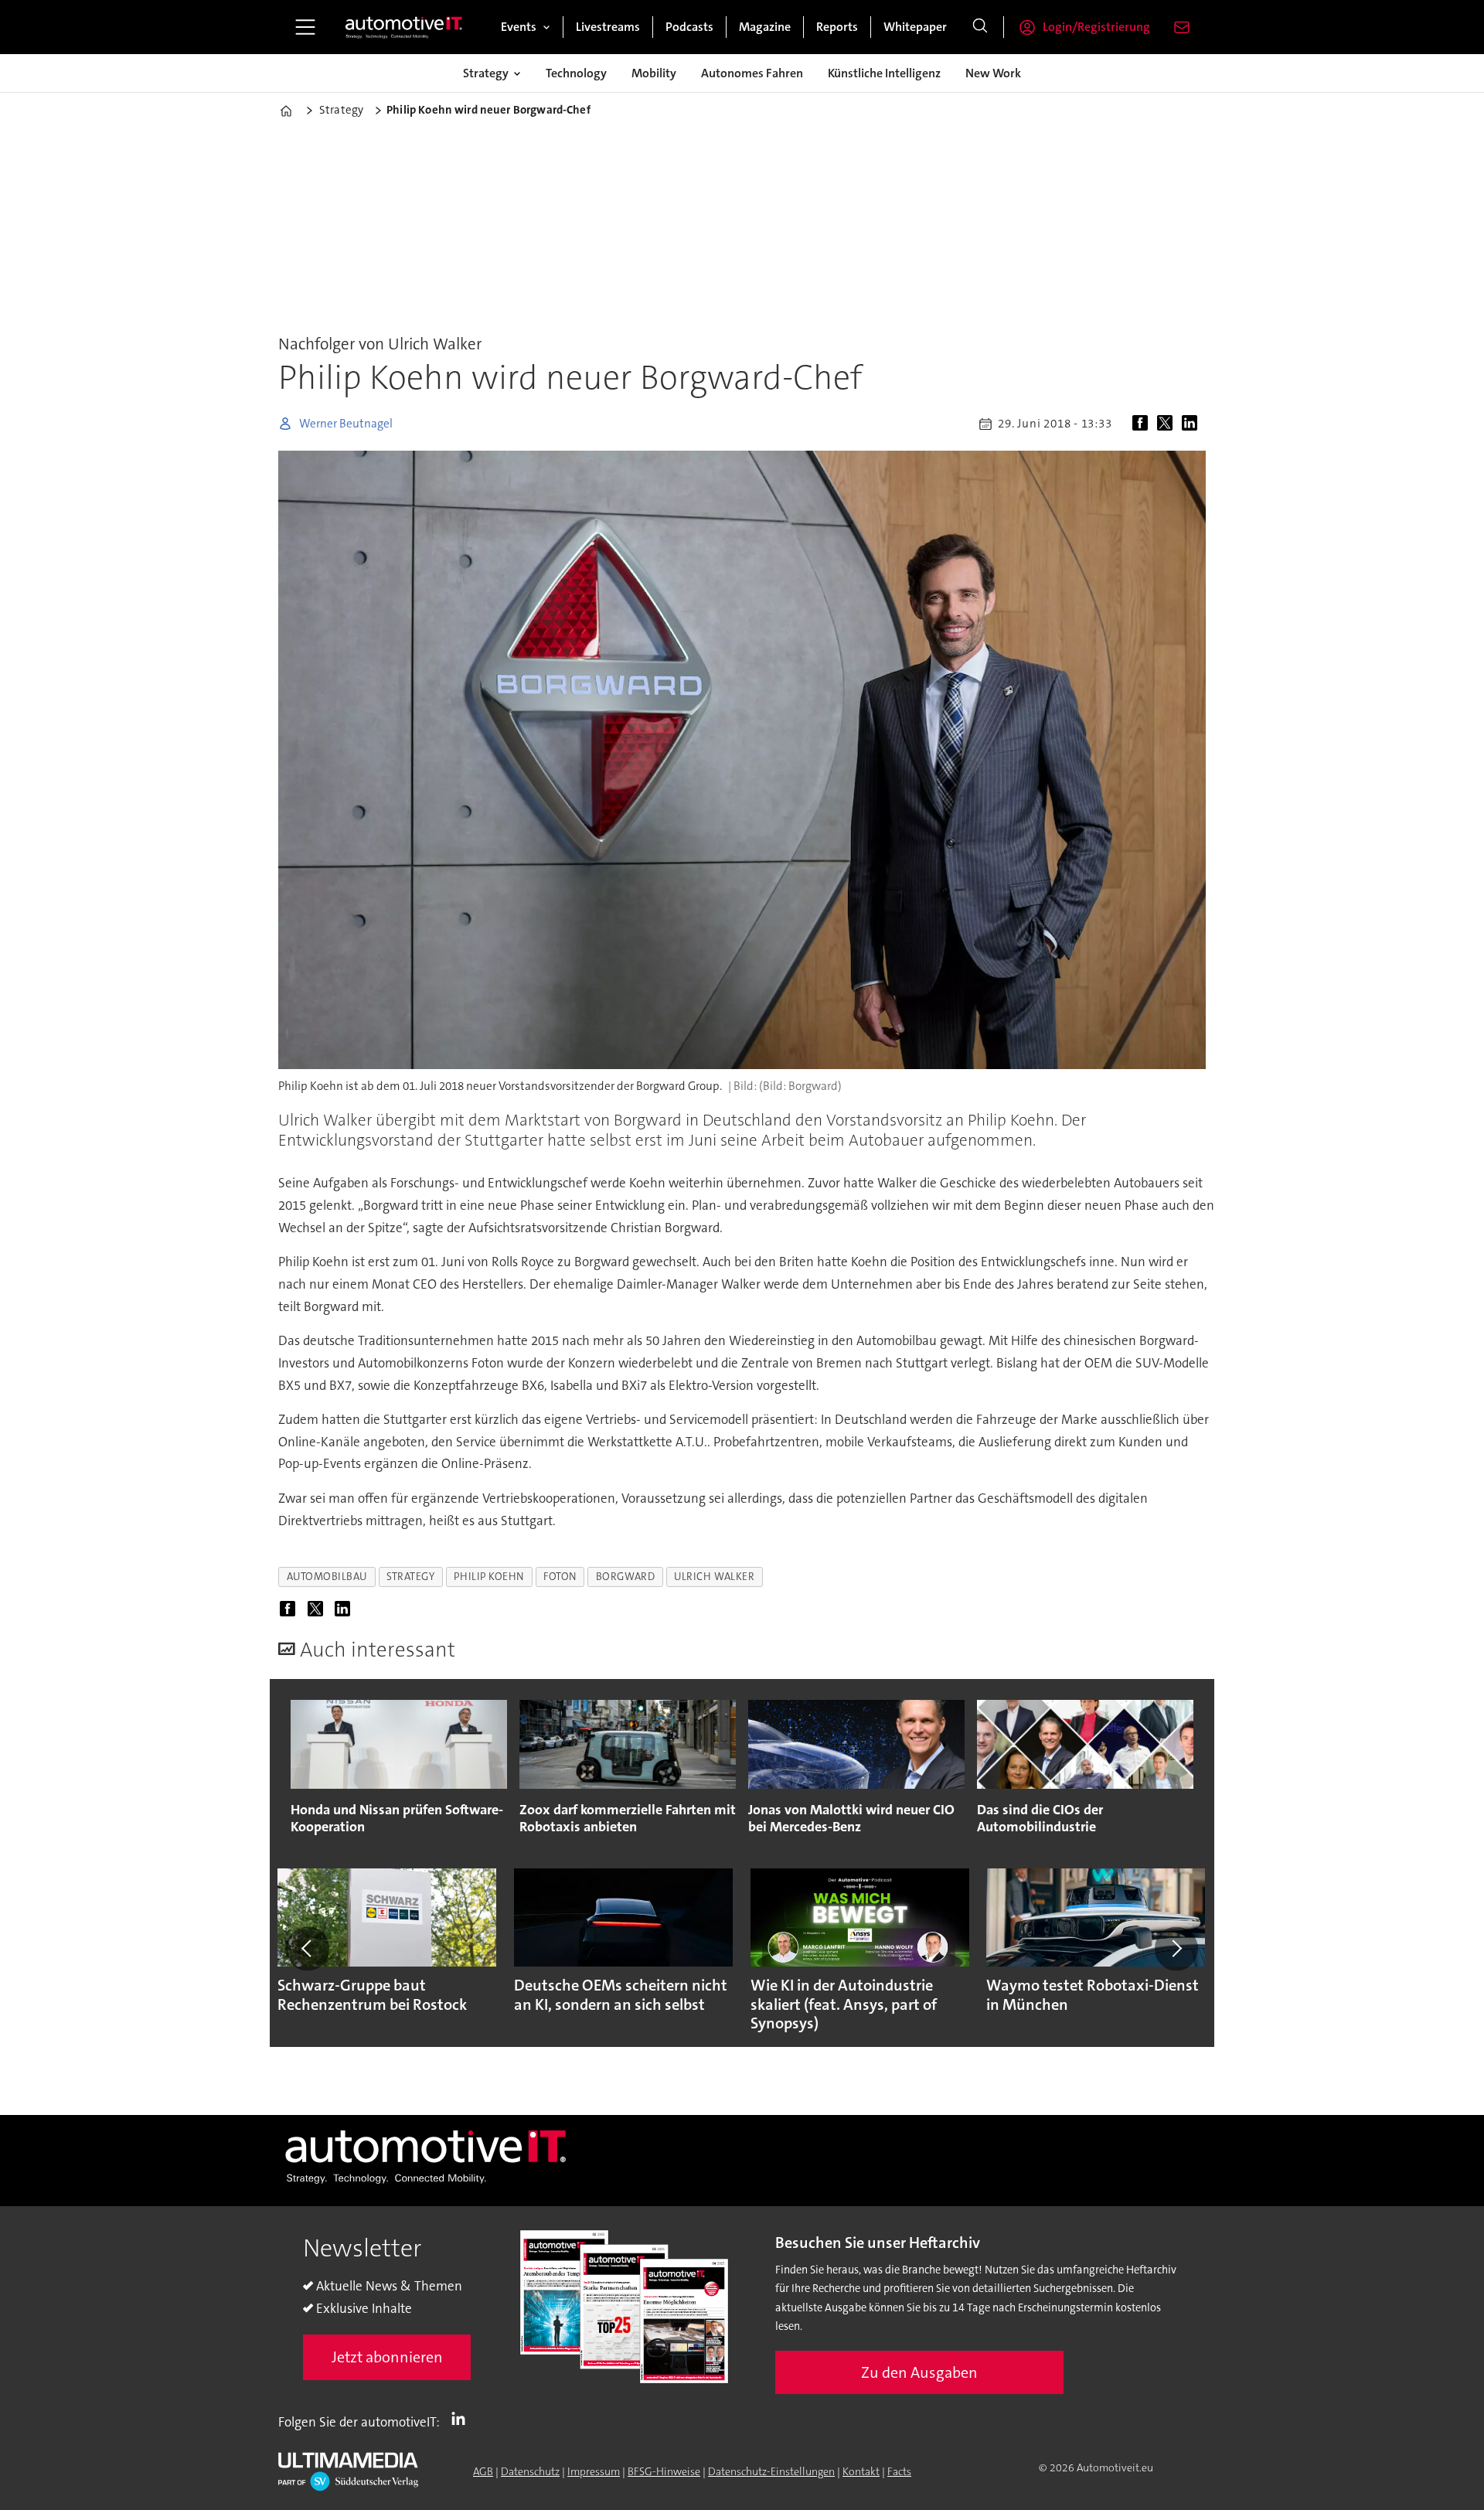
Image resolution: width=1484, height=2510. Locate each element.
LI (462, 2419)
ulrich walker (714, 1577)
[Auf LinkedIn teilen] (1193, 424)
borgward (625, 1577)
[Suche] (980, 27)
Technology (576, 73)
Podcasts (689, 27)
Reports (837, 27)
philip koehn (489, 1577)
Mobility (654, 73)
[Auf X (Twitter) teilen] (1168, 424)
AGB (483, 2471)
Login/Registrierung (1096, 27)
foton (560, 1577)
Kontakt (861, 2471)
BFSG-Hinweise (664, 2471)
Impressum (594, 2471)
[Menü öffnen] (305, 27)
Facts (899, 2471)
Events (519, 27)
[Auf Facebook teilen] (1143, 424)
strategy (410, 1577)
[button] (308, 1949)
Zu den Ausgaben (919, 2372)
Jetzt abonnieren (387, 2357)
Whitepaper (915, 27)
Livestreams (608, 27)
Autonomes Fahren (752, 73)
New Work (993, 73)
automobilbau (327, 1577)
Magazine (765, 27)
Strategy (486, 73)
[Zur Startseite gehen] (404, 27)
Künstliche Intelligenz (884, 73)
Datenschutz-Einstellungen (771, 2471)
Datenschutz (530, 2471)
